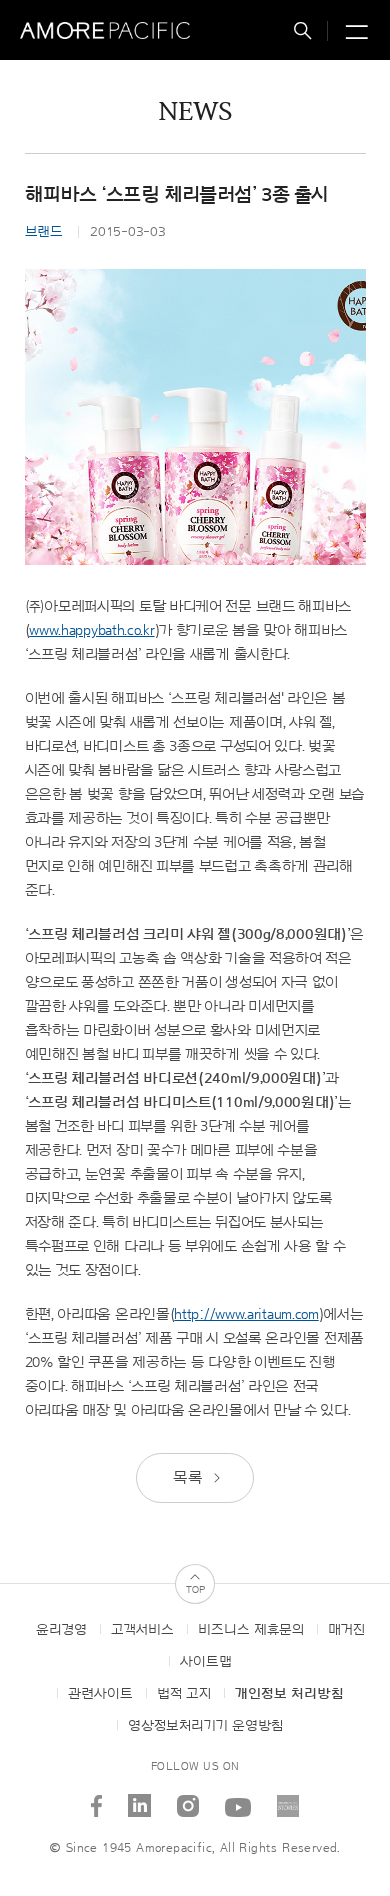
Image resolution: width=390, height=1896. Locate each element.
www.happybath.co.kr (91, 630)
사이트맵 (206, 1662)
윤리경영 (61, 1630)
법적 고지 (184, 1694)
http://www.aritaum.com (246, 1314)
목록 (189, 1478)
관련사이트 (100, 1694)
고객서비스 (142, 1630)
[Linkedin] (140, 1798)
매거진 (346, 1630)
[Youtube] (238, 1798)
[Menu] (354, 33)
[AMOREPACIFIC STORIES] (288, 1798)
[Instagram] (188, 1798)
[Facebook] (97, 1798)
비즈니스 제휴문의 (251, 1630)
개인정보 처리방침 (289, 1694)
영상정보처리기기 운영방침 (205, 1726)
